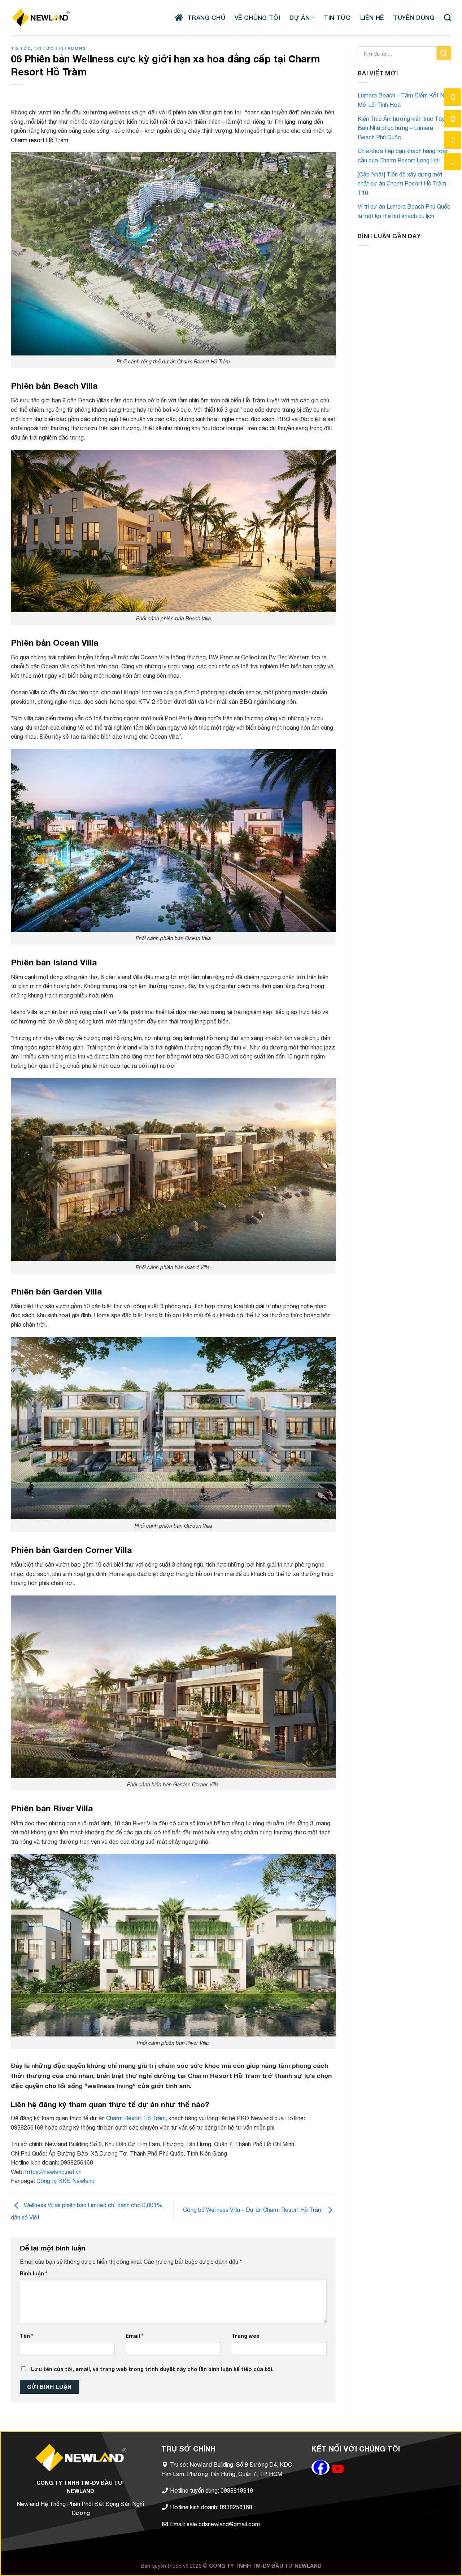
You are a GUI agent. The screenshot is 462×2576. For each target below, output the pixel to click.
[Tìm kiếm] (448, 18)
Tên (27, 2336)
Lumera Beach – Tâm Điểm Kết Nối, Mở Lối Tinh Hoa (404, 100)
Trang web (246, 2336)
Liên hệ (372, 18)
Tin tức (21, 48)
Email (134, 2336)
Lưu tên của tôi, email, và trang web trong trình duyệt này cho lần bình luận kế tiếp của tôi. (152, 2369)
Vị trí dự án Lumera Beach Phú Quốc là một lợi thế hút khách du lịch (404, 211)
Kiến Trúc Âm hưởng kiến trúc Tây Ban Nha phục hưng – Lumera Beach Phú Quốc (401, 128)
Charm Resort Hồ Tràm (135, 2118)
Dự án (300, 18)
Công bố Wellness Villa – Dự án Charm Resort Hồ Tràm (254, 2210)
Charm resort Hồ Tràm (40, 140)
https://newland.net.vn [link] (54, 2172)
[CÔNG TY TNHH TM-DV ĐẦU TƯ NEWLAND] (41, 18)
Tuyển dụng (414, 18)
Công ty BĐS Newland (66, 2181)
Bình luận (34, 2273)
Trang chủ (204, 18)
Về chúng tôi (257, 18)
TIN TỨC (337, 18)
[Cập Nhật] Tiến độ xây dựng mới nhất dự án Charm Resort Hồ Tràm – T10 (404, 184)
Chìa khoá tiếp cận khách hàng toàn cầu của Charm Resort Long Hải (403, 156)
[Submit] (444, 53)
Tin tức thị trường (60, 48)
